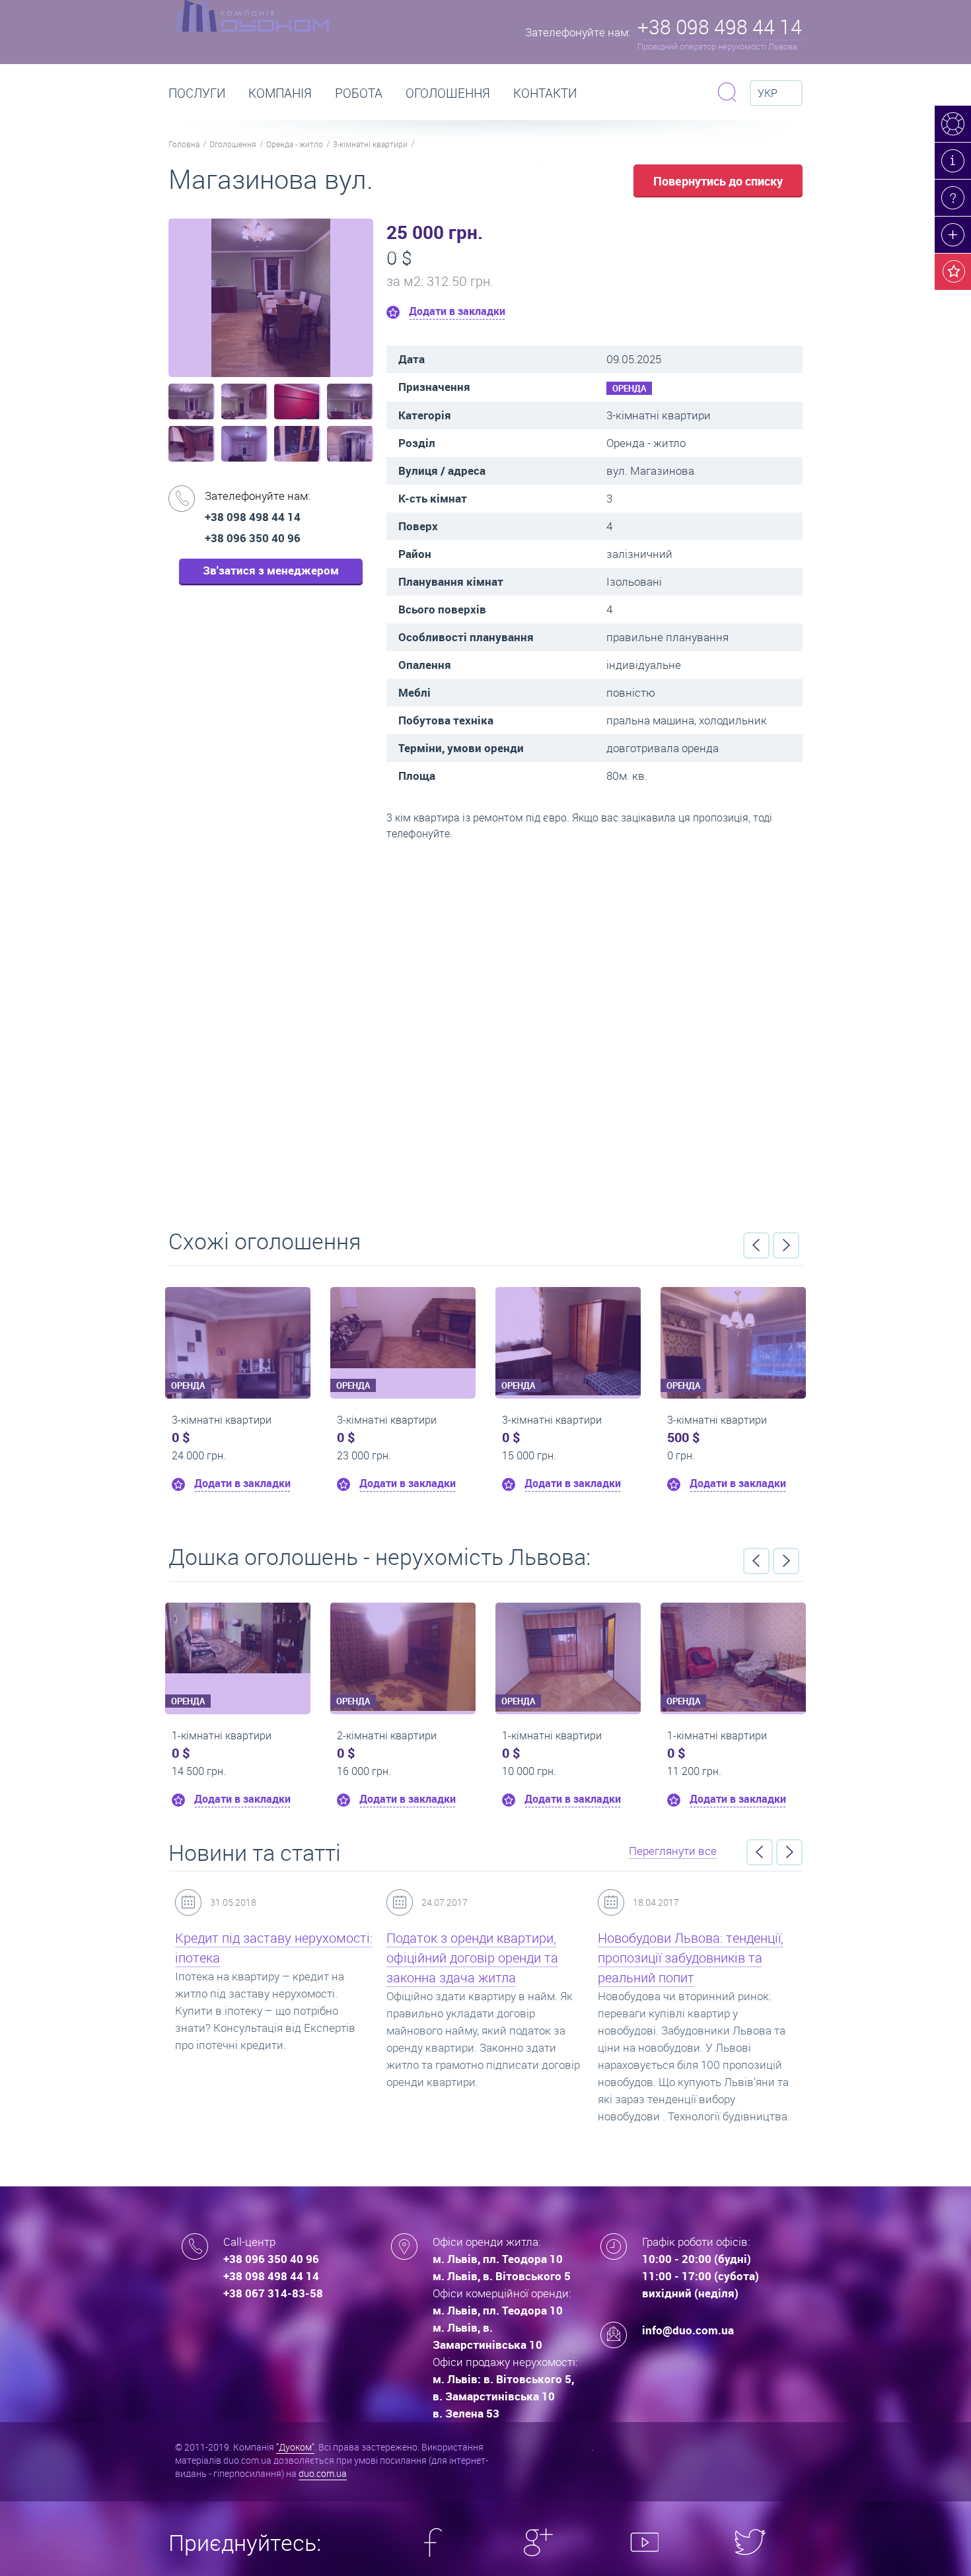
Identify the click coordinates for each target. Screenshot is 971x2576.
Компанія (280, 93)
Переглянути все (673, 1851)
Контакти (545, 93)
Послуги (197, 93)
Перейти (485, 1030)
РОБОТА (359, 93)
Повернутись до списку (718, 181)
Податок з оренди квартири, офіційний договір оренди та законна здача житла (310, 1958)
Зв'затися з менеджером (271, 570)
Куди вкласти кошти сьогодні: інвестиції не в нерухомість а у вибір (739, 1958)
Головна (184, 144)
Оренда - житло (295, 144)
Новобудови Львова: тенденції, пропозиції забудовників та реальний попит (528, 1958)
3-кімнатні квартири (370, 144)
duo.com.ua (323, 2473)
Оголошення (448, 93)
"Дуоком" (295, 2447)
